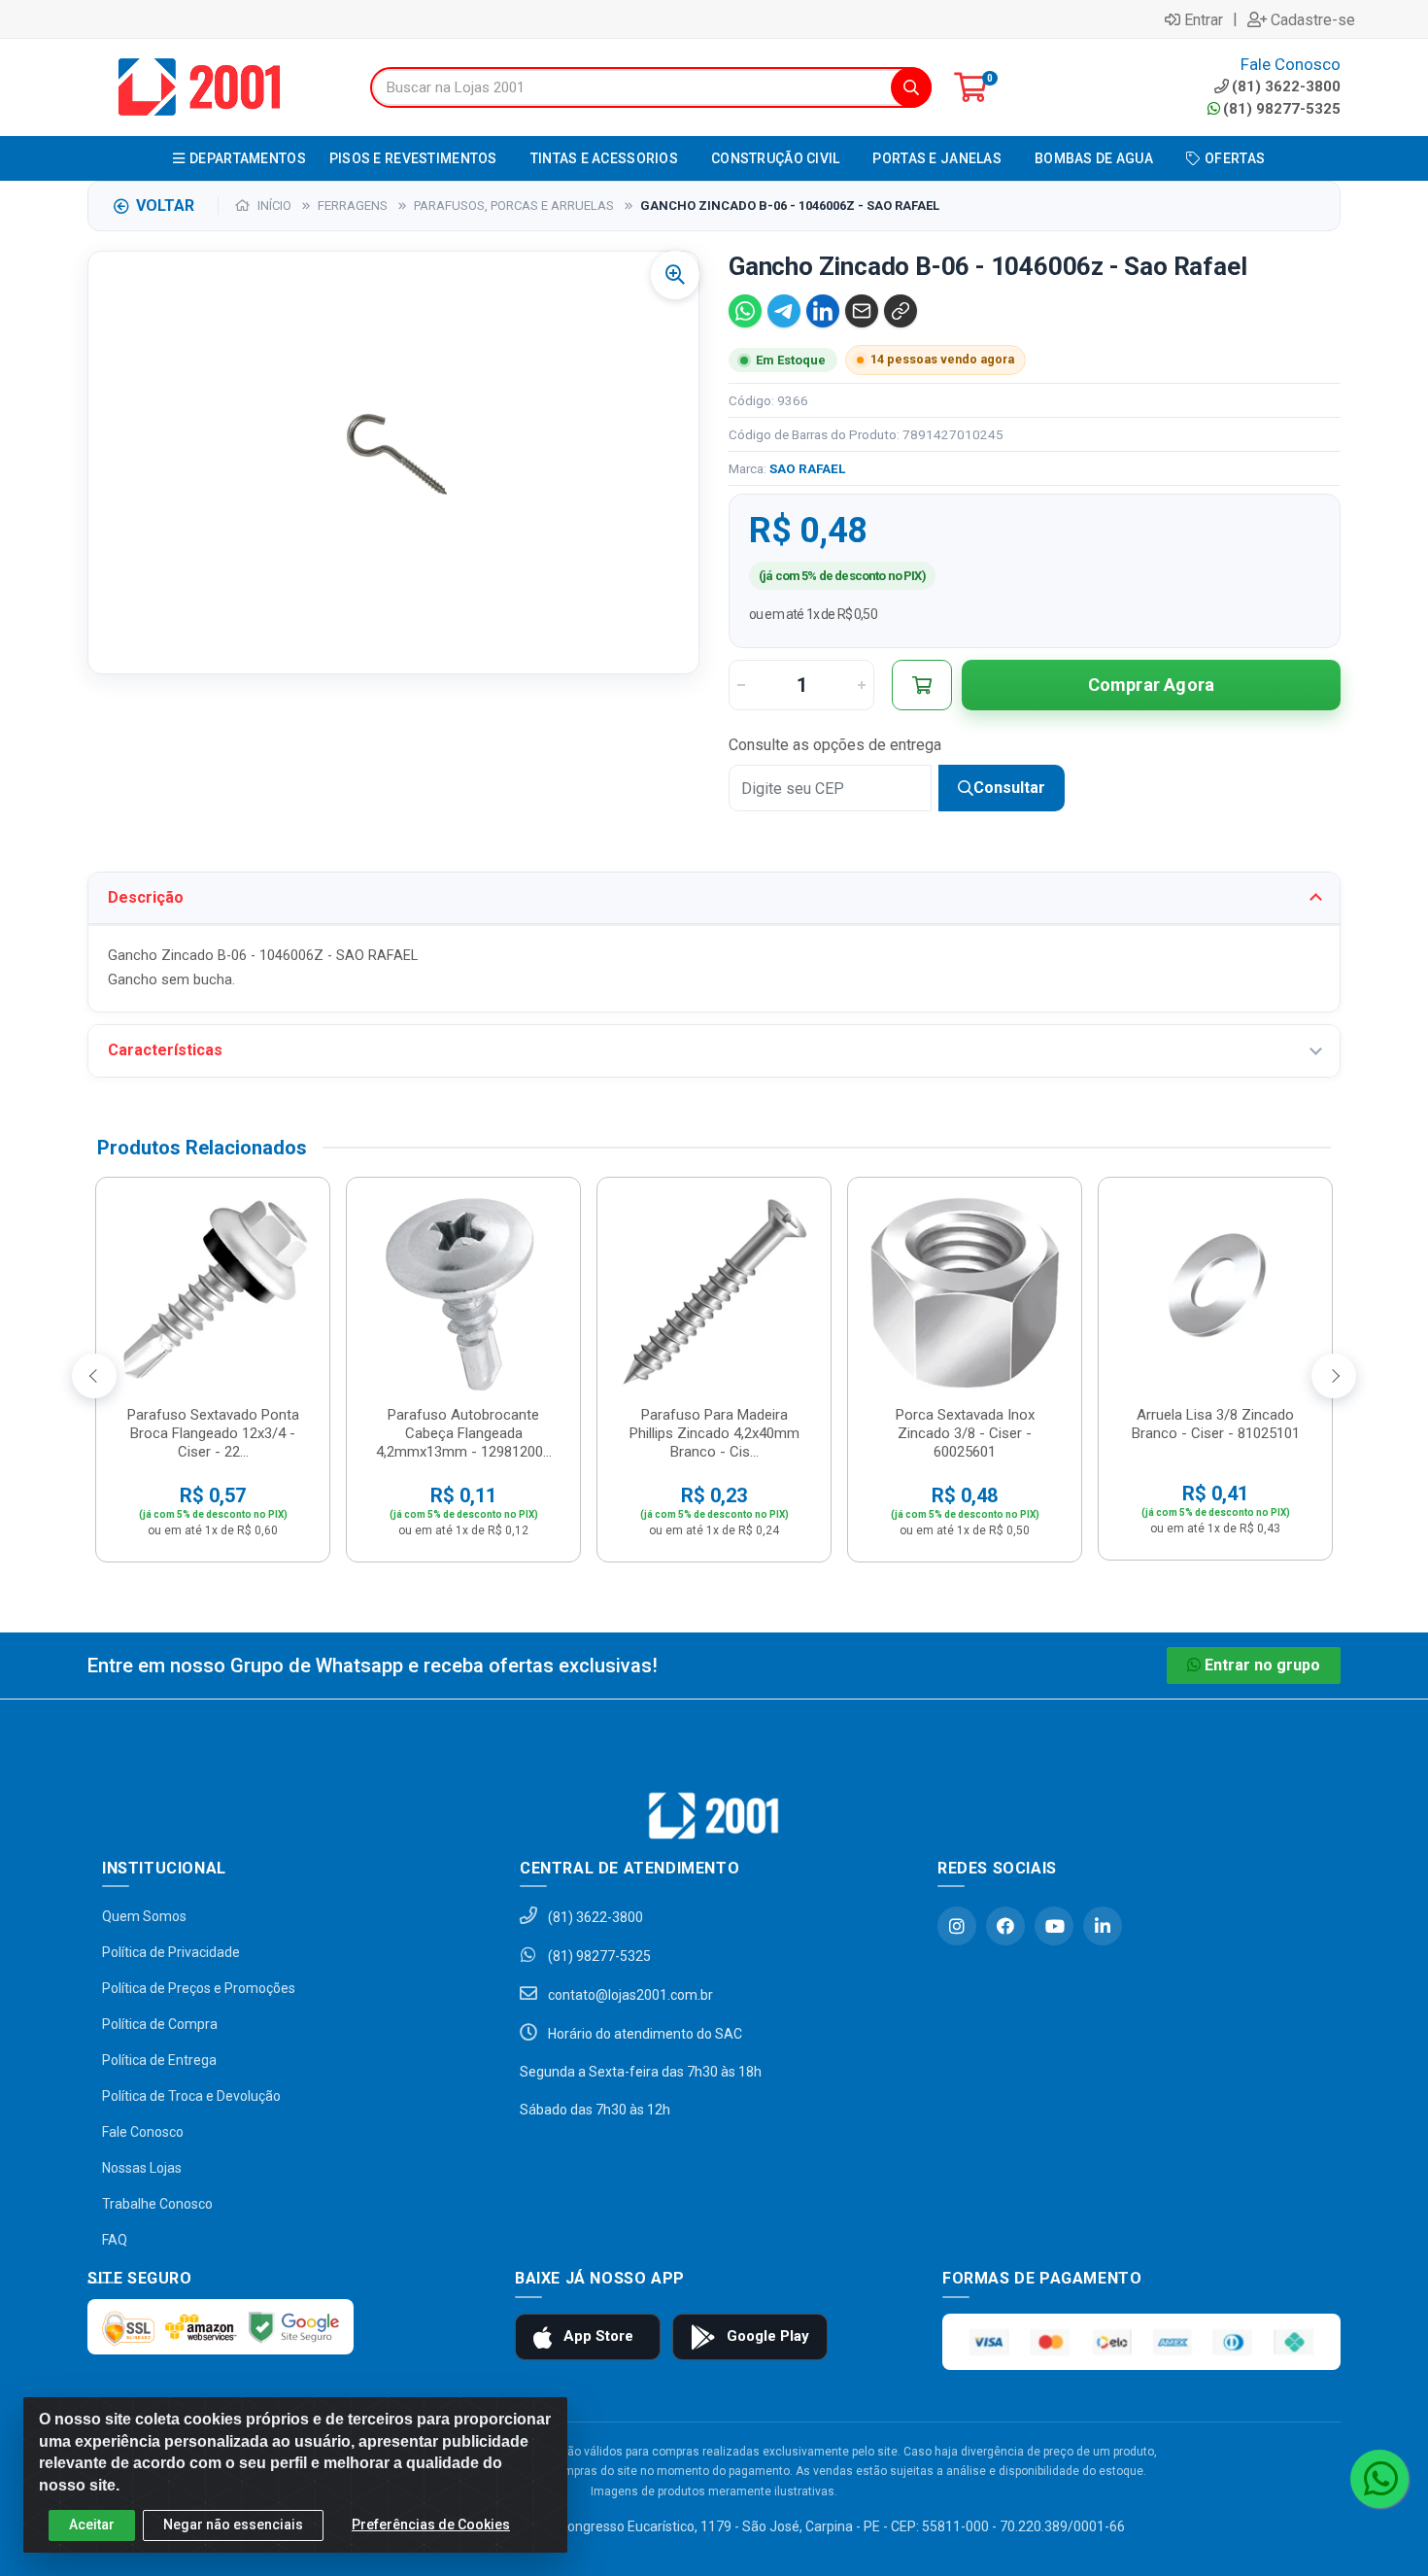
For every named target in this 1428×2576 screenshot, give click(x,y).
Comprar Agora (1152, 685)
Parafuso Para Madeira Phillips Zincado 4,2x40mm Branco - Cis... (714, 1433)
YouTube (1054, 1926)
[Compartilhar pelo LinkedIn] (823, 311)
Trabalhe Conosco (157, 2204)
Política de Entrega (159, 2060)
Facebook (1005, 1926)
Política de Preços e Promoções (199, 1988)
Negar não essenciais (233, 2524)
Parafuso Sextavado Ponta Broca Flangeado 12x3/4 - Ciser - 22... (213, 1433)
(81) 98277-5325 (1282, 109)
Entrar (1204, 19)
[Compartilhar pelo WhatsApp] (745, 311)
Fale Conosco (143, 2132)
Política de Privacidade (171, 1952)
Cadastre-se (1313, 19)
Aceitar (92, 2524)
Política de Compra (160, 2024)
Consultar (1009, 788)
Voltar (165, 206)
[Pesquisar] (911, 87)
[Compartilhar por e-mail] (862, 311)
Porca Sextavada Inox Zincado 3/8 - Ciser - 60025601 (965, 1433)
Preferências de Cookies (431, 2524)
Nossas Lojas (142, 2168)
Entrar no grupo (1262, 1665)
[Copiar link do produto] (901, 311)
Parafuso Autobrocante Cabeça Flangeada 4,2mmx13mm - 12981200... (464, 1433)
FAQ (115, 2240)
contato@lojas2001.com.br (629, 1995)
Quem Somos (144, 1916)
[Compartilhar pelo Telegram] (784, 311)
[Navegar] (94, 1376)
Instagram (957, 1926)
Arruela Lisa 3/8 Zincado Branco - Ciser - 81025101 (1216, 1424)
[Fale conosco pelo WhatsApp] (1379, 2479)
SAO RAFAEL (807, 468)
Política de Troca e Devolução (191, 2096)
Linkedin (1103, 1926)
